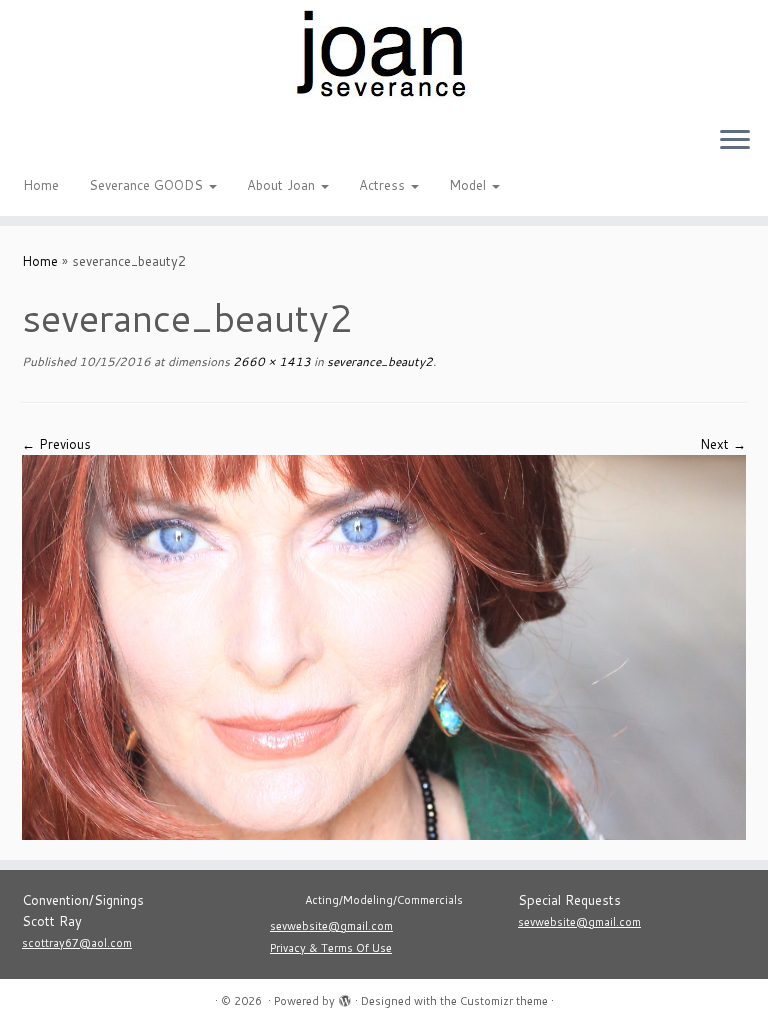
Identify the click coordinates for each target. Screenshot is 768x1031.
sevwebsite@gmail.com (331, 926)
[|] (384, 55)
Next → (723, 444)
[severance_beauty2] (384, 646)
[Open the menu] (735, 141)
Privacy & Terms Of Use (331, 948)
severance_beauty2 (378, 361)
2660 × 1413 (270, 361)
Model (469, 185)
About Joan (283, 185)
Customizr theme (504, 1001)
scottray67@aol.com (77, 943)
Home (41, 185)
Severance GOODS (148, 185)
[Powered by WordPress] (345, 997)
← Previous (56, 444)
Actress (384, 185)
